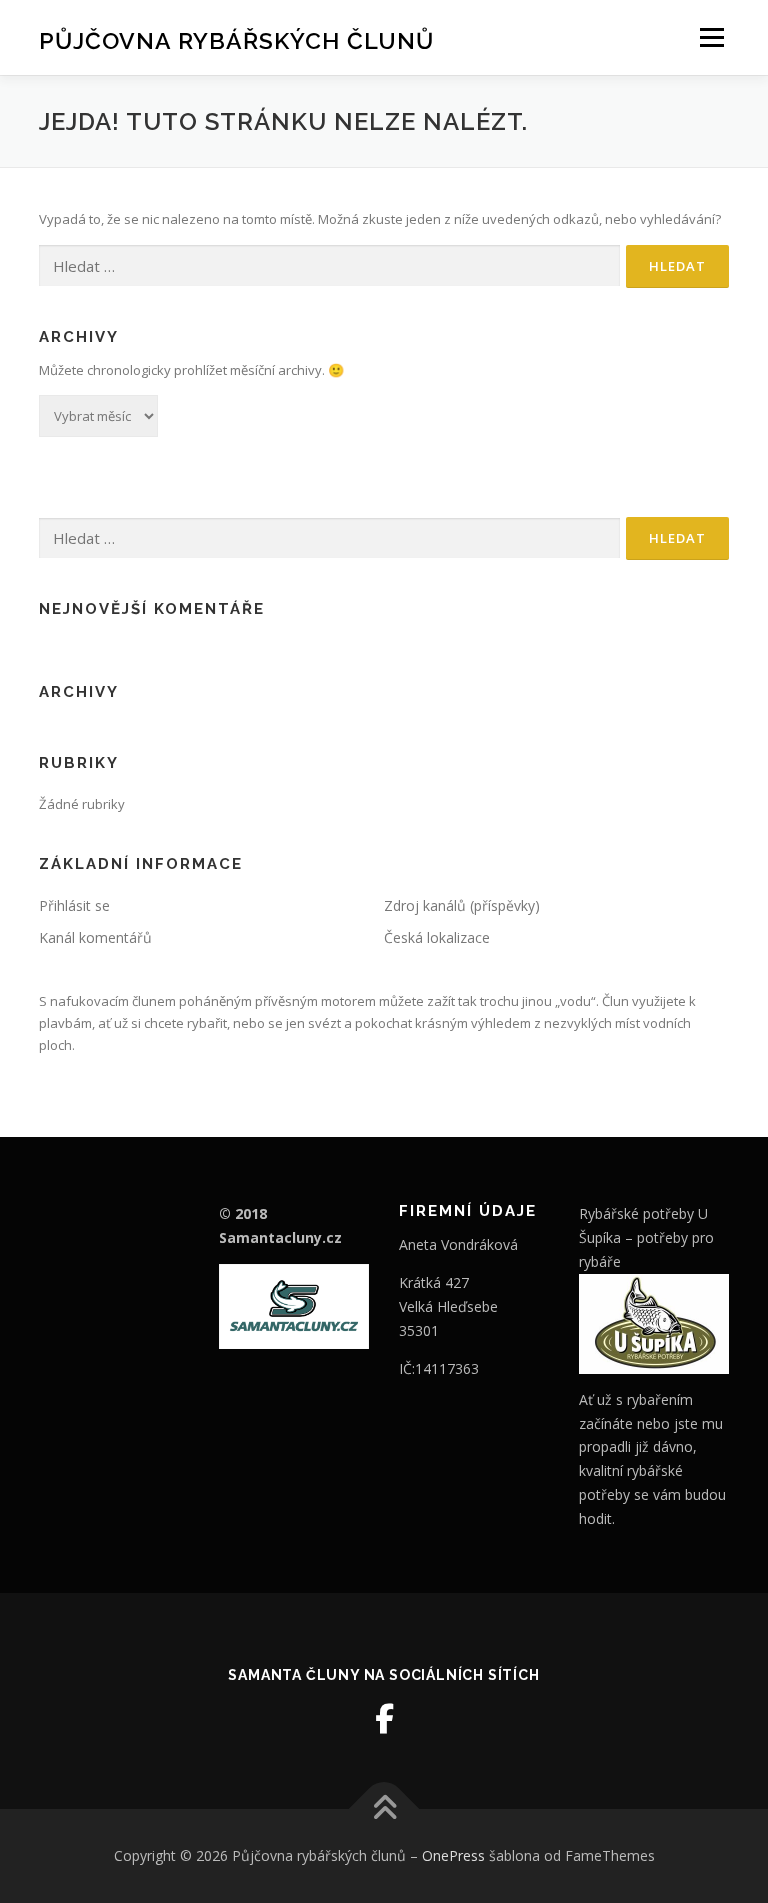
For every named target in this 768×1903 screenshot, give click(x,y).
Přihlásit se (74, 905)
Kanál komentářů (95, 937)
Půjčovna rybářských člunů (236, 39)
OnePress (453, 1855)
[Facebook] (384, 1719)
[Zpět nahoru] (384, 1809)
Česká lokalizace (437, 937)
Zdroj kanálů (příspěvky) (462, 905)
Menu (711, 37)
